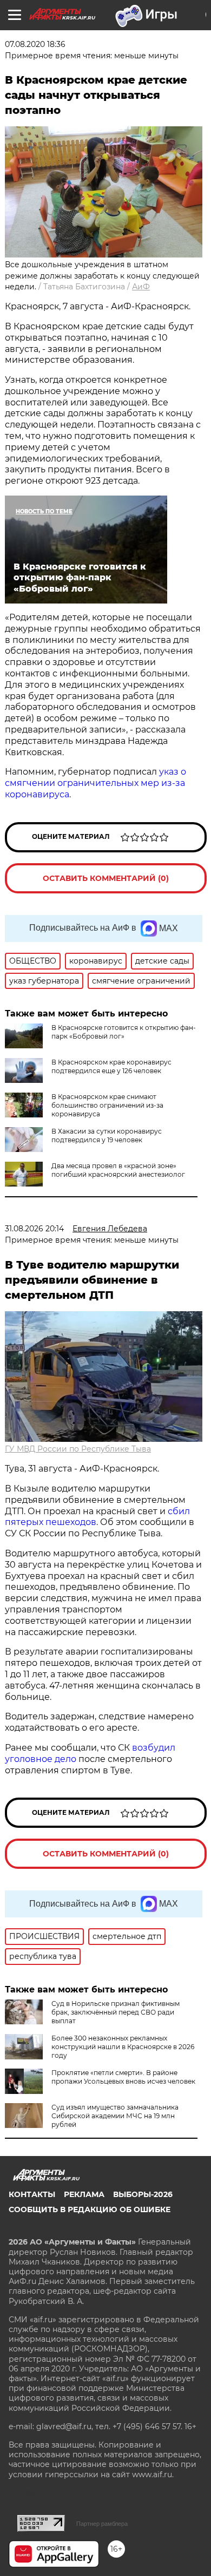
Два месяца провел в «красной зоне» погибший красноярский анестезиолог (118, 1170)
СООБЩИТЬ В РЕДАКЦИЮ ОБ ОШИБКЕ (90, 2209)
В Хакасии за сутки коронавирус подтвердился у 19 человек (107, 1136)
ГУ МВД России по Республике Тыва (78, 1449)
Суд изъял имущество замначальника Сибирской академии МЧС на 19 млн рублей (115, 2116)
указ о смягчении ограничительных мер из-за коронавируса (95, 783)
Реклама (84, 2194)
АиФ (141, 287)
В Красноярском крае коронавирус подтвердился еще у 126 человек (111, 1066)
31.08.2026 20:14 (34, 1229)
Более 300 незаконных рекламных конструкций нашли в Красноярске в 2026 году (123, 2047)
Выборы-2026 (143, 2194)
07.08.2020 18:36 (35, 44)
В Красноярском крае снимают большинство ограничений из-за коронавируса (107, 1105)
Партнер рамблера (102, 2524)
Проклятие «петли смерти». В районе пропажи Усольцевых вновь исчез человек (123, 2077)
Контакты (32, 2194)
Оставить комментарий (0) (106, 878)
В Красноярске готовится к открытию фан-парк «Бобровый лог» (124, 1032)
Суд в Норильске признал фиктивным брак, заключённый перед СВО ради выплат (116, 2012)
